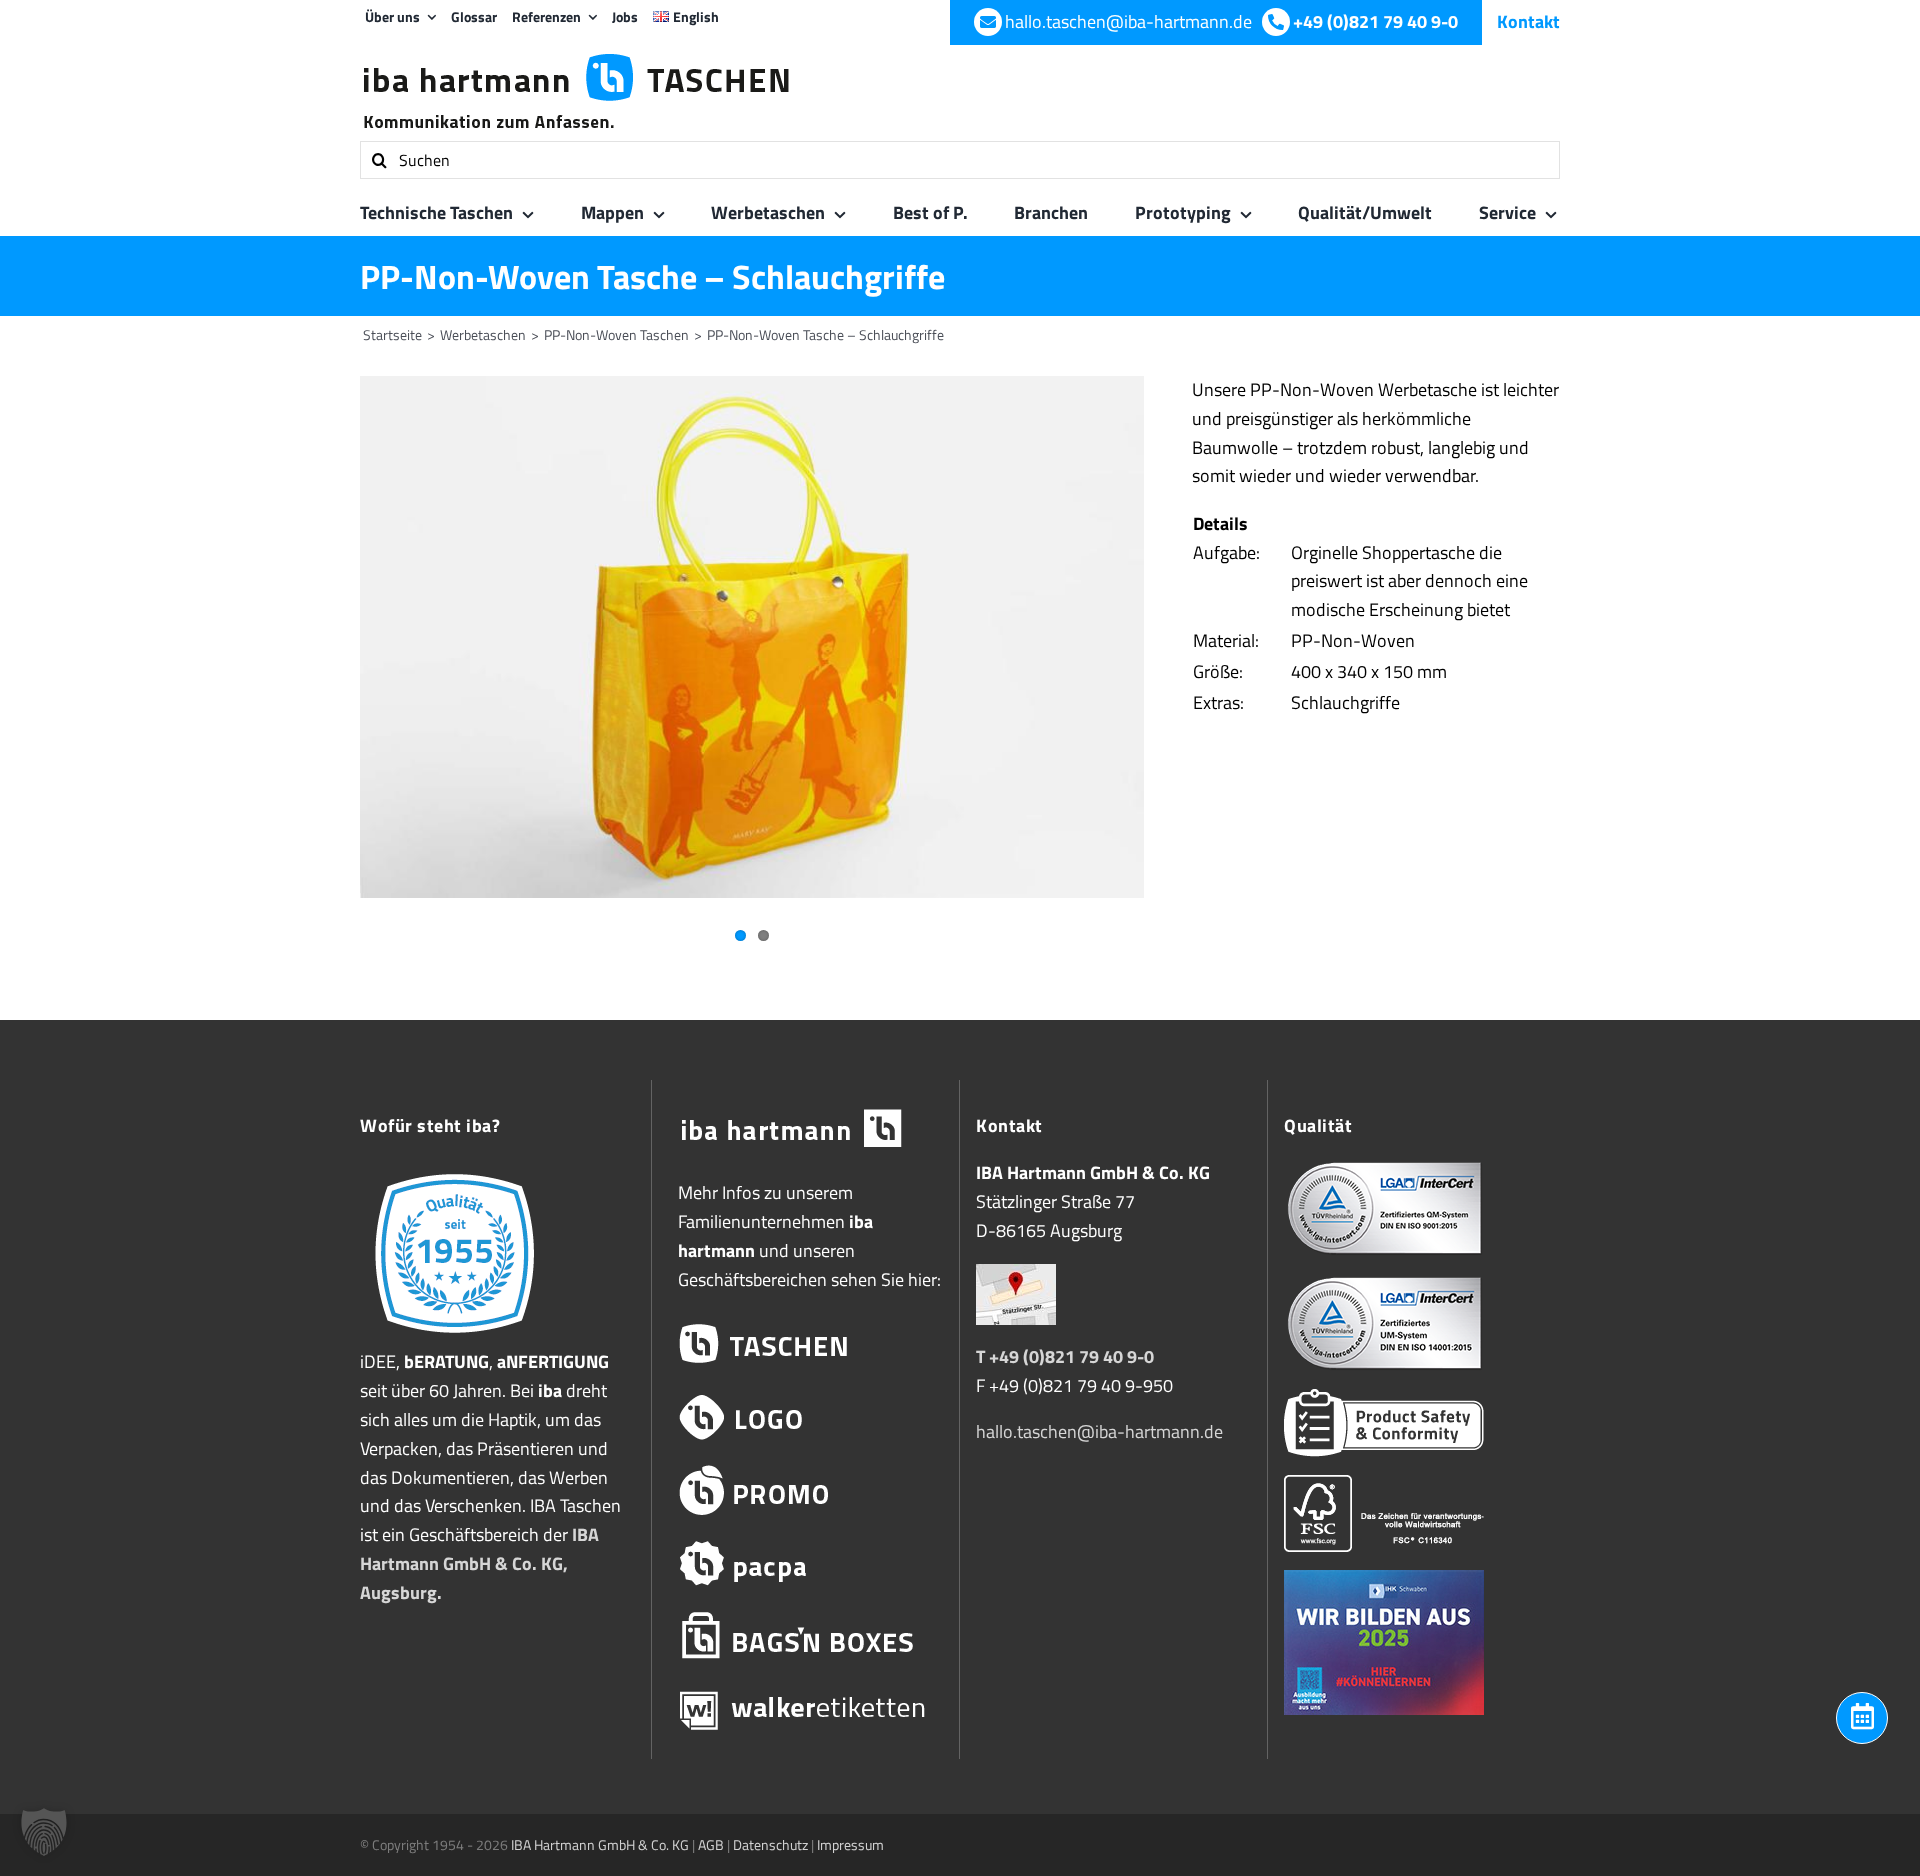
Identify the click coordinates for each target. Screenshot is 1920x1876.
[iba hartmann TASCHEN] (805, 1344)
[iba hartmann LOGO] (805, 1417)
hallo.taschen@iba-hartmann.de (1099, 1431)
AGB (711, 1844)
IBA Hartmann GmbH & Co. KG (600, 1844)
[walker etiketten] (805, 1709)
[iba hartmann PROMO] (805, 1490)
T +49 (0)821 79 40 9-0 (1065, 1356)
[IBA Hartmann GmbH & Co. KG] (805, 1129)
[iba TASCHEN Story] (454, 1172)
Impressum (850, 1844)
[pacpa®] (805, 1563)
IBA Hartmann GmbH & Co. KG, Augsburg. (479, 1563)
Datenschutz (770, 1844)
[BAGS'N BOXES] (805, 1636)
